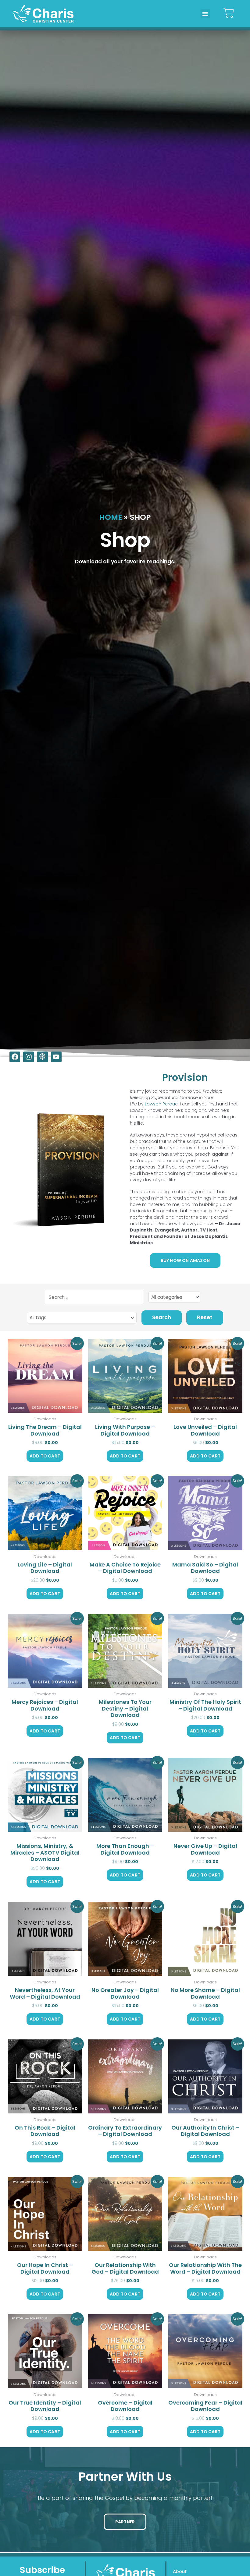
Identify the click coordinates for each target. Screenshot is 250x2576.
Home (111, 517)
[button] (205, 14)
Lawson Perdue (161, 1104)
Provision (185, 1077)
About (180, 2571)
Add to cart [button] (45, 1456)
